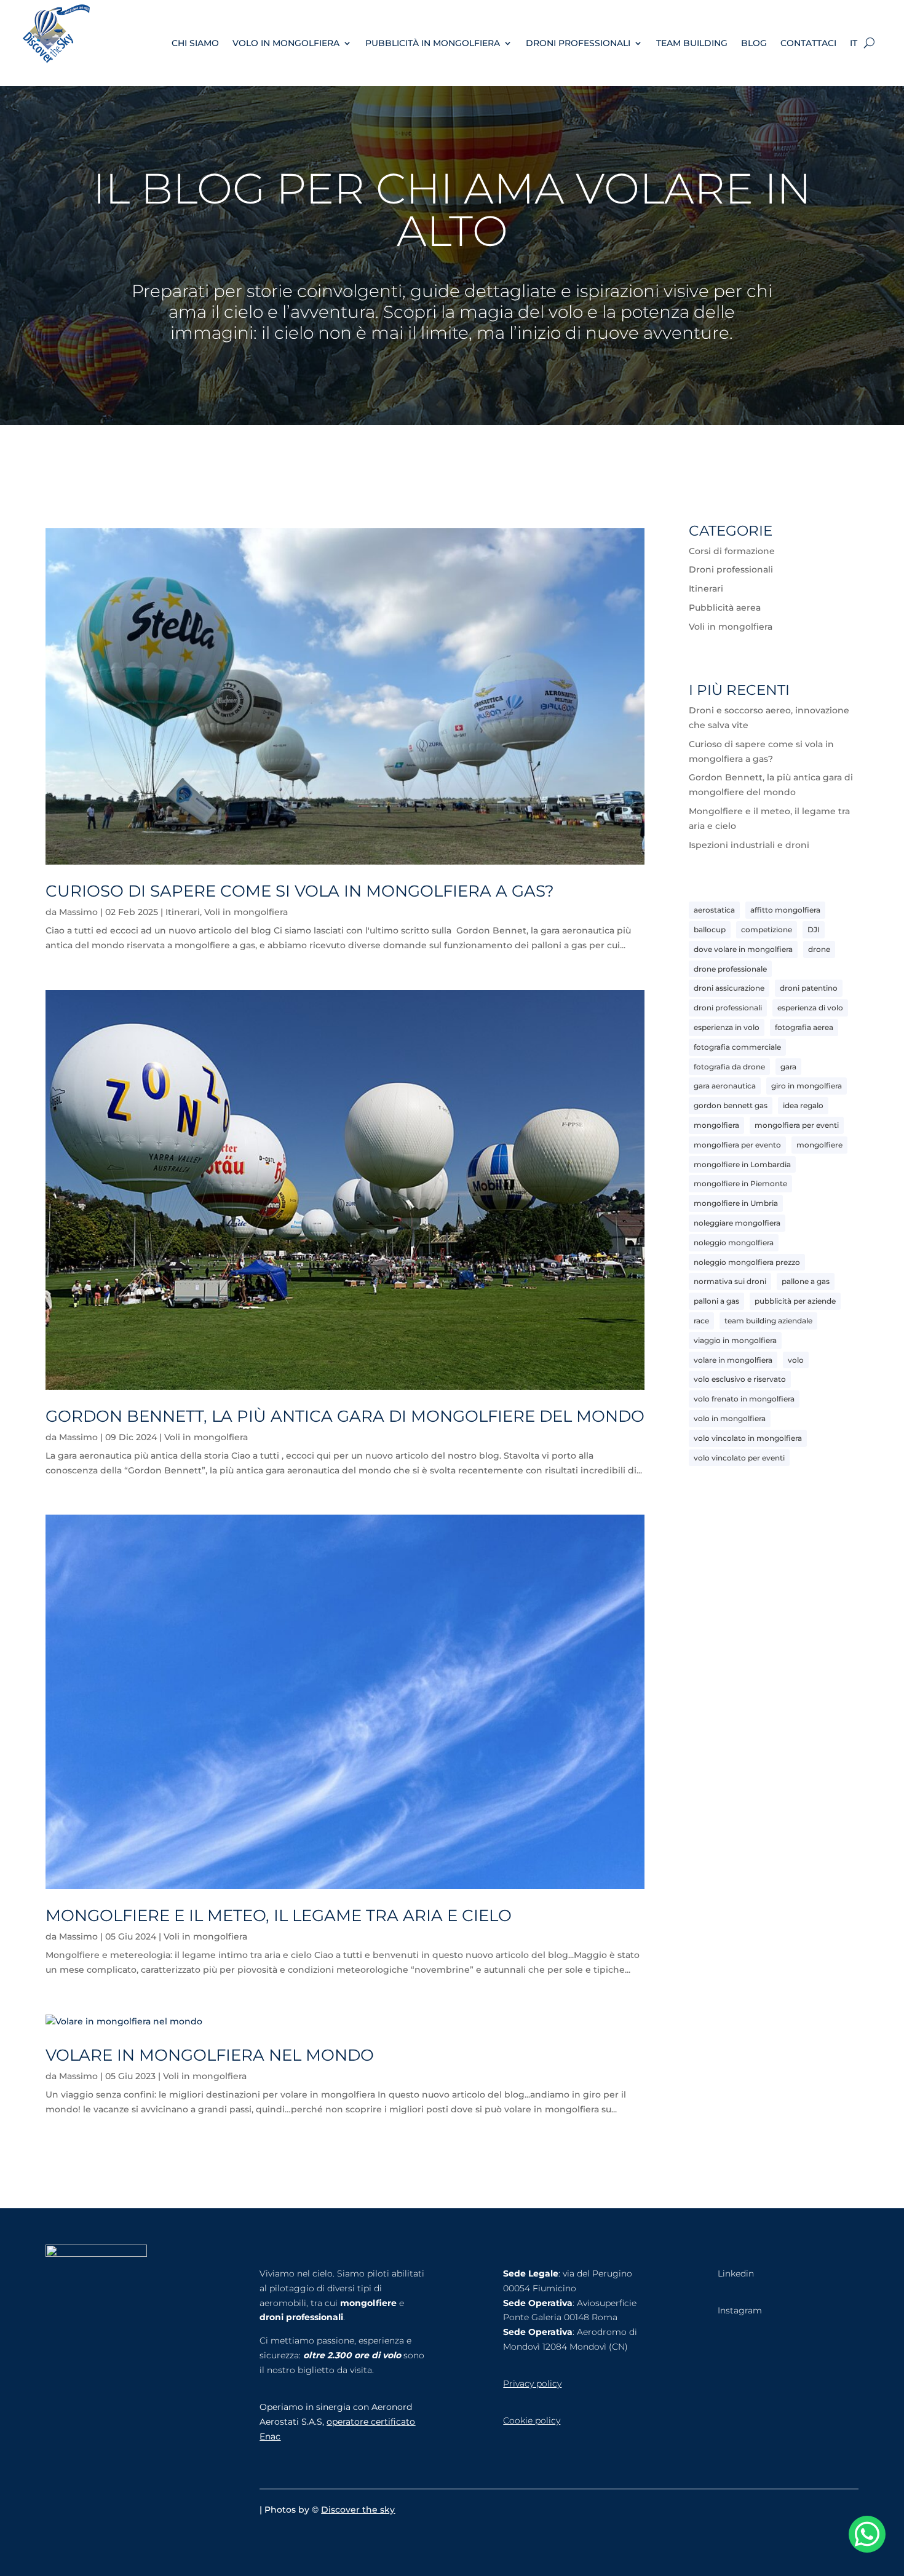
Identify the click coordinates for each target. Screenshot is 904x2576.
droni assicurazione (729, 988)
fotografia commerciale (737, 1047)
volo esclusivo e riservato (740, 1379)
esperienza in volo (727, 1027)
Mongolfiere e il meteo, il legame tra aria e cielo (279, 1916)
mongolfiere (819, 1145)
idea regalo (803, 1105)
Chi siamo (195, 43)
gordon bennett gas (731, 1105)
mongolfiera (716, 1125)
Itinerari (183, 912)
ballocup (710, 929)
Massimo (78, 912)
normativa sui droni (730, 1281)
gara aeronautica (725, 1086)
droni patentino (809, 988)
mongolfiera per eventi (797, 1125)
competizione (767, 929)
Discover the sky (358, 2510)
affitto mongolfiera (785, 910)
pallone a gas (806, 1281)
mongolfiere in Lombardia (742, 1164)
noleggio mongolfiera (734, 1242)
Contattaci (808, 43)
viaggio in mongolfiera (735, 1340)
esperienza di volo (810, 1008)
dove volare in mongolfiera (743, 949)
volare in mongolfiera (733, 1360)
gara (788, 1067)
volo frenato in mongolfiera (744, 1399)
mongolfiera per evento (737, 1145)
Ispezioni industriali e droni (749, 845)
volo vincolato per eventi (739, 1458)
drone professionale (730, 969)
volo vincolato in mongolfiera (748, 1438)
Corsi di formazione (732, 551)
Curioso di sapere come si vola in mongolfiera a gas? (300, 891)
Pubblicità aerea (725, 608)
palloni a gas (716, 1301)
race (701, 1321)
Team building (692, 43)
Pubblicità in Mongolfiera (433, 43)
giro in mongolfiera (807, 1086)
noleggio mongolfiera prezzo (747, 1262)
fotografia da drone (729, 1067)
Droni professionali (578, 43)
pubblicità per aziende (795, 1301)
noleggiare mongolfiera (737, 1223)
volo (796, 1360)
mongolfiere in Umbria (736, 1203)
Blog (754, 43)
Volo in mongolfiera (286, 43)
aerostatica (714, 910)
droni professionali (728, 1008)
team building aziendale (768, 1321)
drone (819, 949)
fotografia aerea (804, 1027)
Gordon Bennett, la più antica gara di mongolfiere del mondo (345, 1416)
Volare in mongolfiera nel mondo (210, 2055)
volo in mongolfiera (730, 1418)
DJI (814, 929)
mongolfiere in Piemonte (740, 1183)
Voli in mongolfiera (246, 912)
